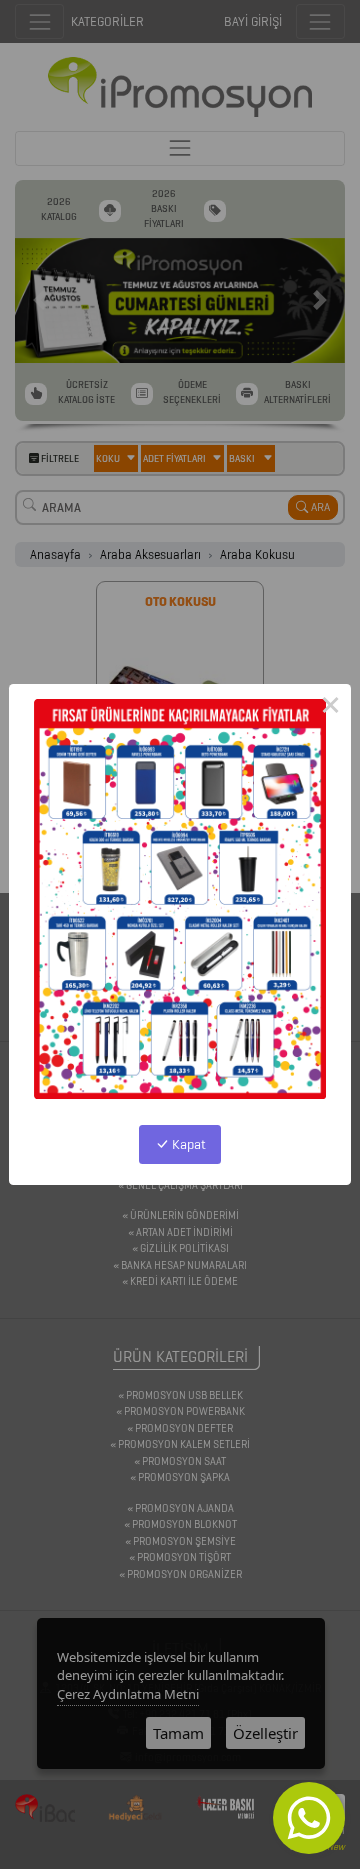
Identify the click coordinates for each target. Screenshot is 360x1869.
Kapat (187, 1144)
